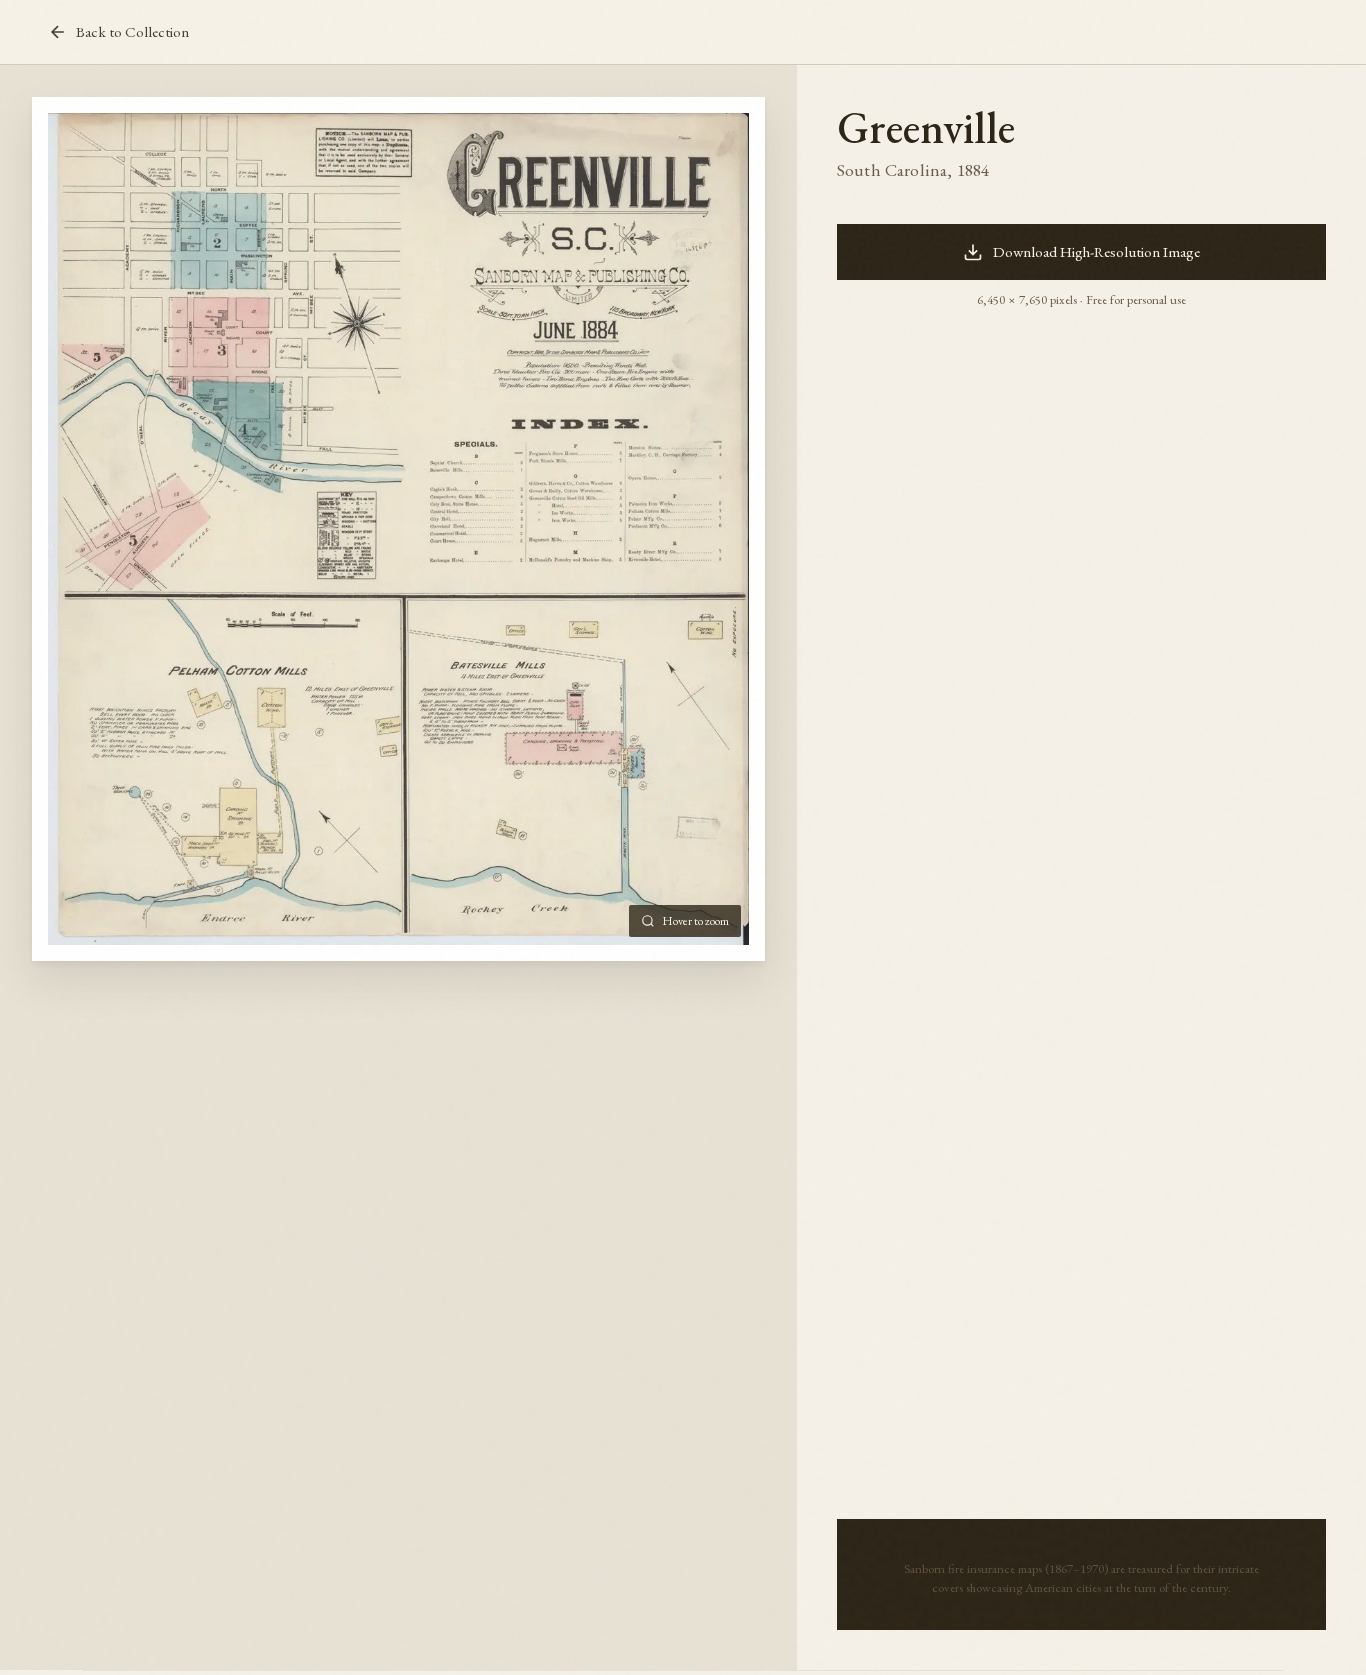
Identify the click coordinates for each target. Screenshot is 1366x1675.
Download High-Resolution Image (1096, 252)
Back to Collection (132, 32)
